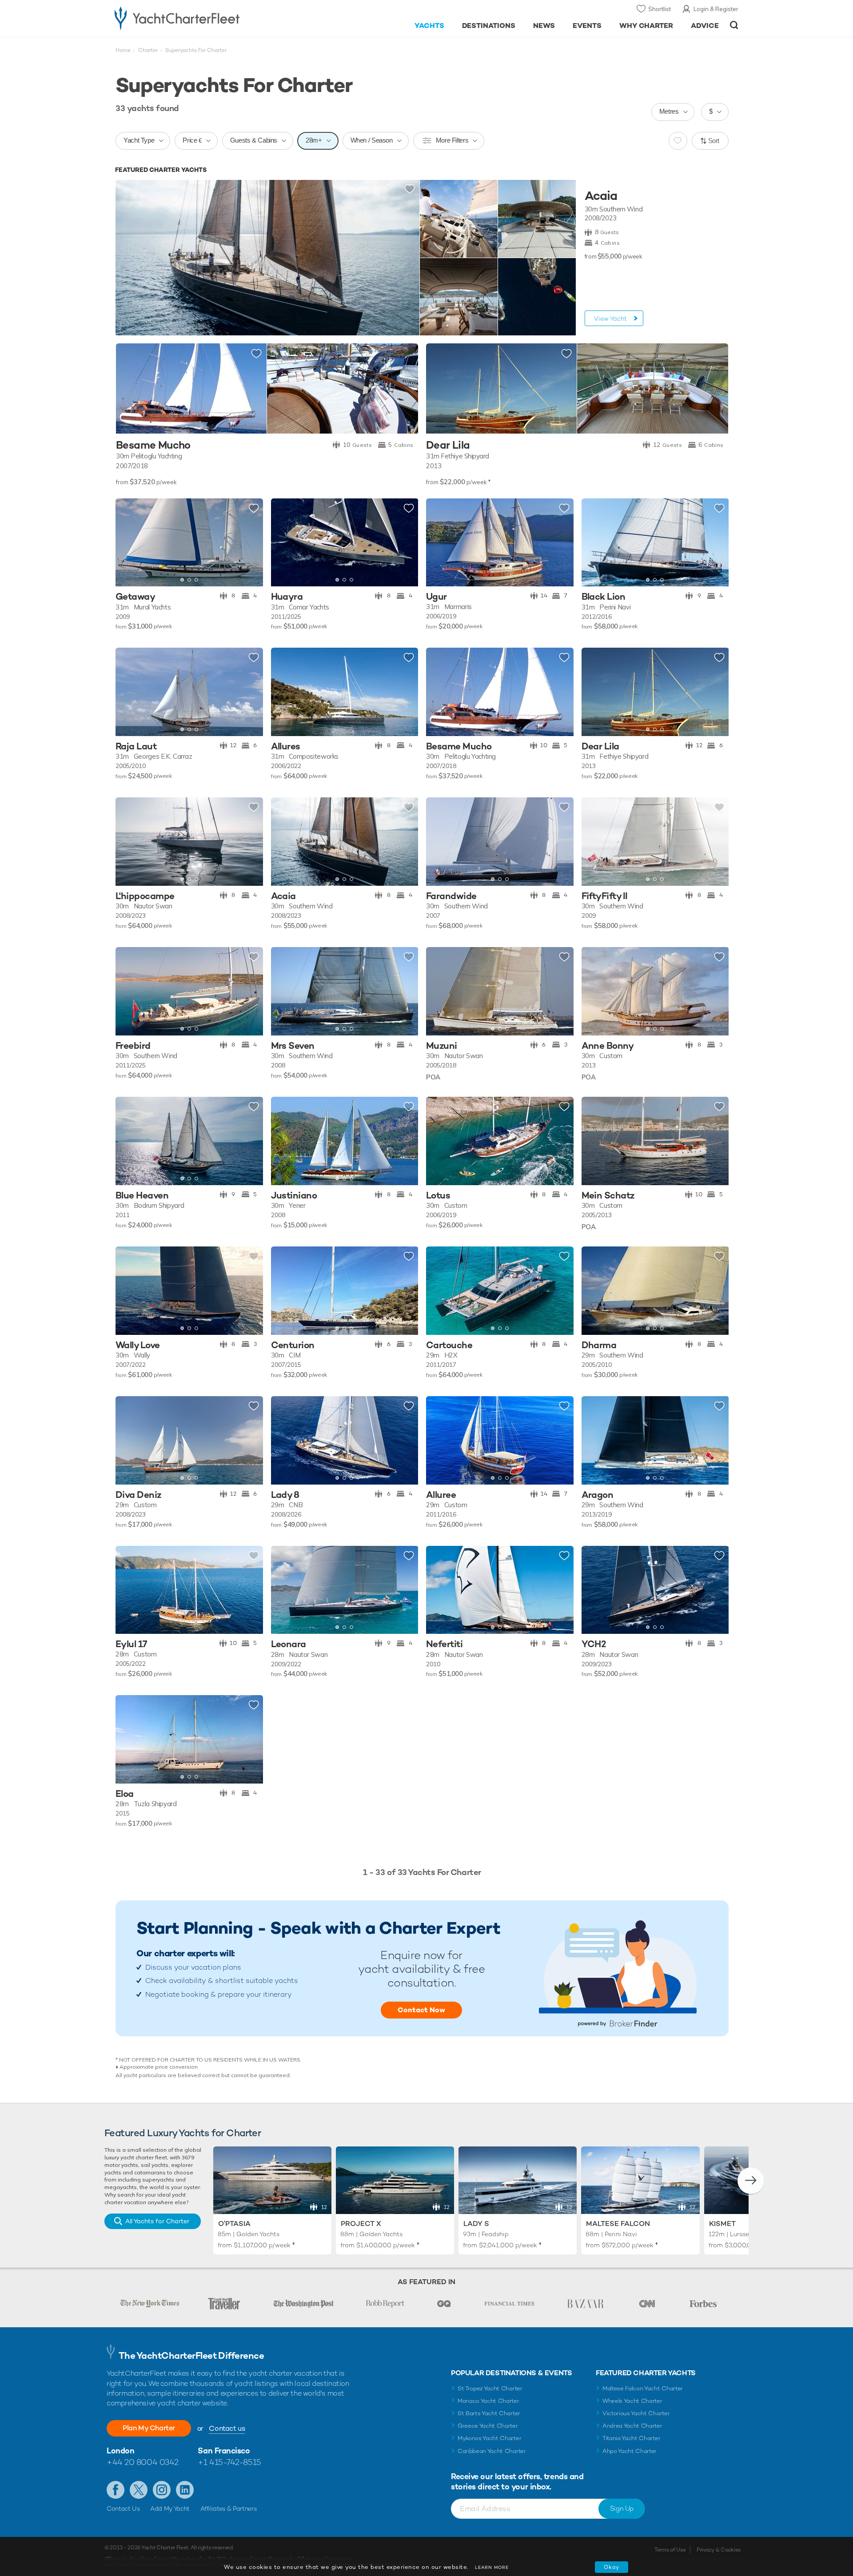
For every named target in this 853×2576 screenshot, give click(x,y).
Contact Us (123, 2508)
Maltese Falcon (618, 2224)
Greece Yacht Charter (488, 2426)
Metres (669, 111)
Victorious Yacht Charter (636, 2413)
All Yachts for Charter (157, 2221)
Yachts (429, 26)
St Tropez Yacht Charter (490, 2388)
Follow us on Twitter (139, 2490)
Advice (705, 26)
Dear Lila (448, 445)
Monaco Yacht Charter (488, 2401)
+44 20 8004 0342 (143, 2462)
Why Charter (646, 26)
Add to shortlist (410, 189)
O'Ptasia (234, 2224)
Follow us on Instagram (162, 2490)
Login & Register (716, 9)
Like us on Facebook (116, 2490)
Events (587, 26)
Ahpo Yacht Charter (630, 2451)
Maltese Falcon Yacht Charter (643, 2388)
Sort (714, 141)
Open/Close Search (734, 25)
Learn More (492, 2567)
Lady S (476, 2224)
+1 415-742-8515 (229, 2462)
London (120, 2451)
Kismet (722, 2224)
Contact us (227, 2428)
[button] (129, 542)
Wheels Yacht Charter (632, 2401)
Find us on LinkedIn (185, 2490)
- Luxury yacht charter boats (205, 18)
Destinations (489, 26)
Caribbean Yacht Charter (492, 2451)
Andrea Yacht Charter (632, 2426)
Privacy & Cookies (719, 2550)
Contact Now (421, 2010)
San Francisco (224, 2451)
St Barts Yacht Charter (489, 2413)
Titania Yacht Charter (631, 2438)
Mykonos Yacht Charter (489, 2438)
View (610, 319)
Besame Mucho (153, 445)
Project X (361, 2224)
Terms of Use (670, 2550)
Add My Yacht (170, 2508)
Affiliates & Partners (229, 2508)
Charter (148, 50)
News (544, 26)
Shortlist (660, 9)
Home (123, 50)
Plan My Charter (149, 2428)
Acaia (601, 196)
